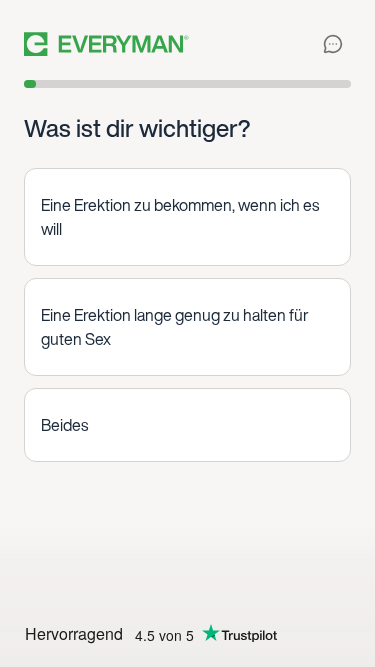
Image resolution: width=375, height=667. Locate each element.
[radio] (187, 217)
